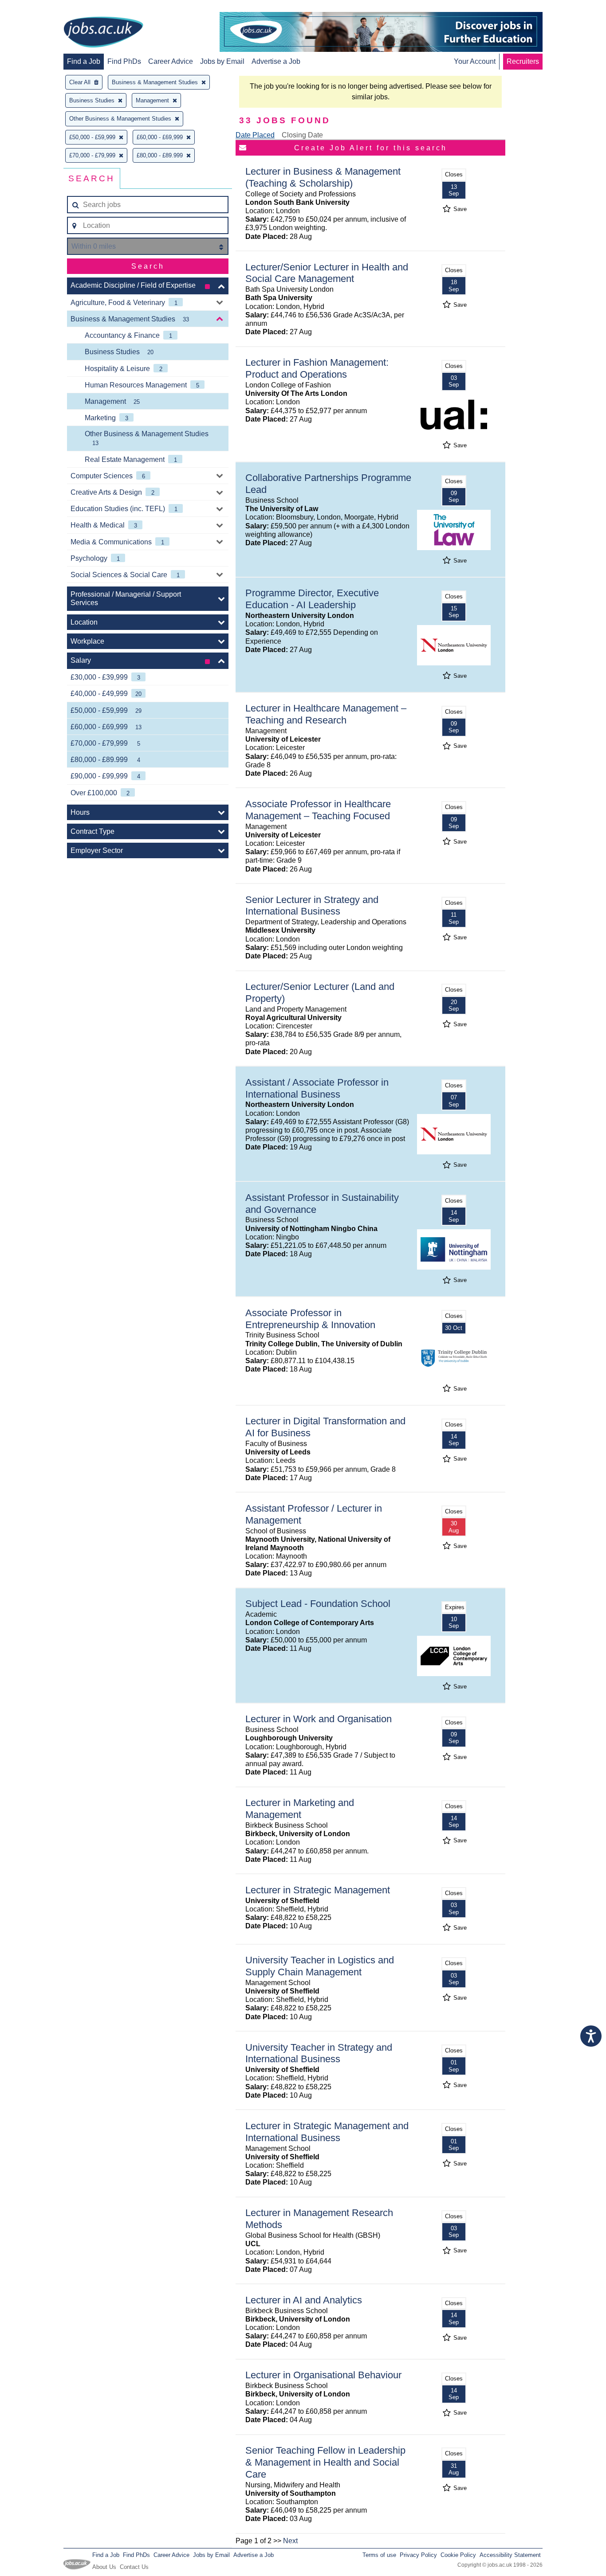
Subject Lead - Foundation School (318, 1604)
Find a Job (84, 61)
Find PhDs (124, 61)
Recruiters (523, 61)
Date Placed (255, 135)
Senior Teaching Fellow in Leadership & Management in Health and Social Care (325, 2462)
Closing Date (302, 135)
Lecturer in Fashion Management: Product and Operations (317, 368)
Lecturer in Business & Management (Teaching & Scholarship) (323, 177)
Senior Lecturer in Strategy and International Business (312, 906)
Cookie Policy (458, 2555)
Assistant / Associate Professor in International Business (317, 1088)
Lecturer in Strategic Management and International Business (327, 2132)
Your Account (475, 61)
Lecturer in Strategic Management (318, 1890)
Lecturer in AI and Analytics (304, 2300)
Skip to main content (35, 8)
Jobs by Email (222, 61)
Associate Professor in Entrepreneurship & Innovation (310, 1319)
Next (290, 2541)
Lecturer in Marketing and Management (300, 1809)
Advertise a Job (276, 61)
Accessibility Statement (510, 2555)
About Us (104, 2567)
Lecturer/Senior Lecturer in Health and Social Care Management (327, 273)
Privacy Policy (418, 2555)
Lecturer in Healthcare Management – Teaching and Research (326, 714)
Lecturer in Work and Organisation (319, 1719)
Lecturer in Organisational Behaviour (323, 2375)
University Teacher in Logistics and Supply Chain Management (320, 1966)
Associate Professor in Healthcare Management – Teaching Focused (318, 810)
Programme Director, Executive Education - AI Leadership (312, 599)
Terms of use (379, 2555)
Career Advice (171, 61)
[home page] (103, 33)
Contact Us (134, 2567)
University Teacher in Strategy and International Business (319, 2053)
